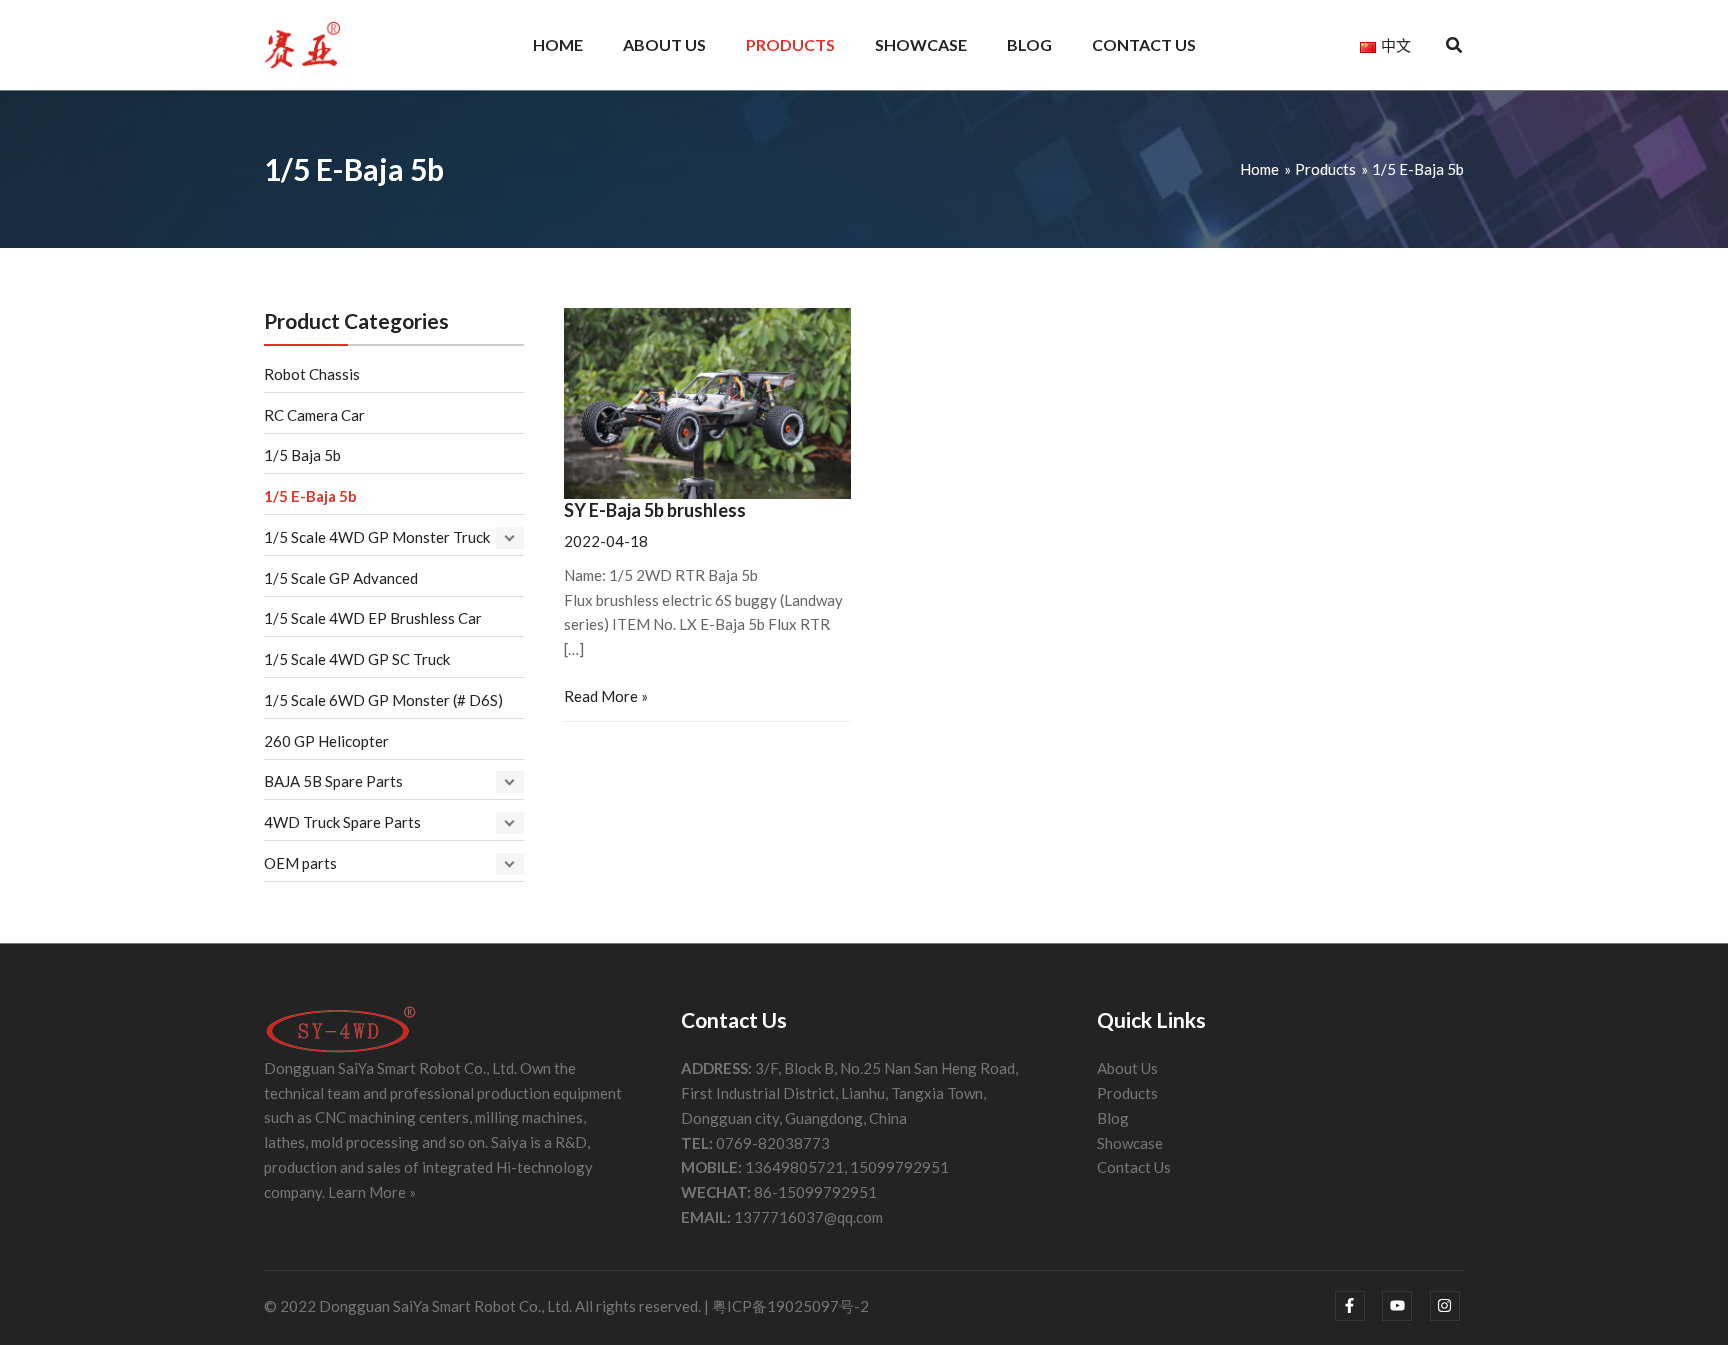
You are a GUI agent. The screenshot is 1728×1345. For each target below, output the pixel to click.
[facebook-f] (1357, 1306)
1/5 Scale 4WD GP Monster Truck (377, 537)
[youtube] (1404, 1306)
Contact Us (1134, 1167)
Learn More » (372, 1192)
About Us (1127, 1068)
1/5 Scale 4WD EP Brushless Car (373, 618)
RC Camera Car (314, 415)
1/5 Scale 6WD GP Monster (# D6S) (383, 700)
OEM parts (300, 863)
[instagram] (1447, 1306)
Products (1127, 1093)
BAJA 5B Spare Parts (333, 781)
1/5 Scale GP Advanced (341, 578)
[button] (1455, 47)
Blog (1113, 1118)
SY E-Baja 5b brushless (655, 510)
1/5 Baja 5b (302, 455)
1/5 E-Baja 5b (310, 496)
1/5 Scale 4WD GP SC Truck (357, 659)
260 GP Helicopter (326, 741)
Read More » (606, 694)
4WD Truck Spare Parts (342, 822)
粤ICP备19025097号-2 (790, 1306)
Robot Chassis (312, 374)
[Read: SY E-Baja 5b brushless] (707, 401)
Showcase (1130, 1143)
